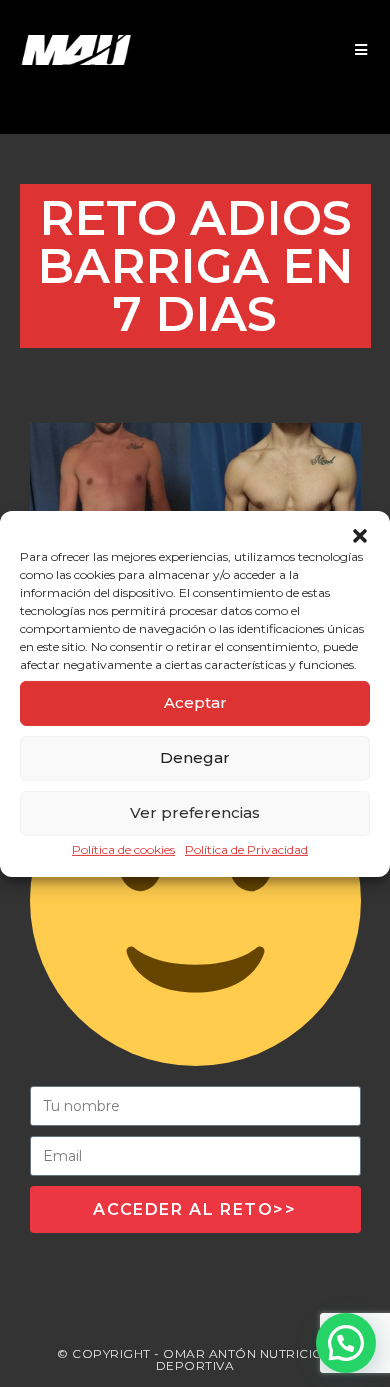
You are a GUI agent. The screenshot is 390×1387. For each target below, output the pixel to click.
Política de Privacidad (246, 848)
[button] (360, 535)
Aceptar (195, 702)
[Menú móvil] (362, 50)
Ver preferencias (195, 812)
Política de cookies (123, 848)
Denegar (195, 757)
